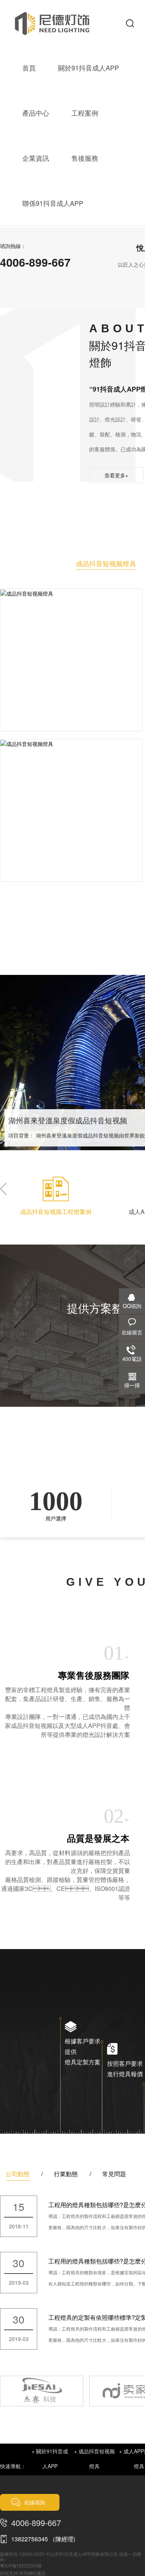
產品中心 (36, 113)
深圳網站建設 (32, 2573)
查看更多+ (116, 475)
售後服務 (85, 158)
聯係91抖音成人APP (53, 203)
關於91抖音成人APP (88, 68)
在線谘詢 (35, 2502)
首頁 (29, 68)
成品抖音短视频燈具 (106, 563)
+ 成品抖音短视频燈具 (94, 2459)
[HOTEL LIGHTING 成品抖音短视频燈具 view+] (71, 593)
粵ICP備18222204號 (21, 2565)
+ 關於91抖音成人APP (50, 2459)
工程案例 (85, 113)
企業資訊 (36, 158)
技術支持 (9, 2573)
